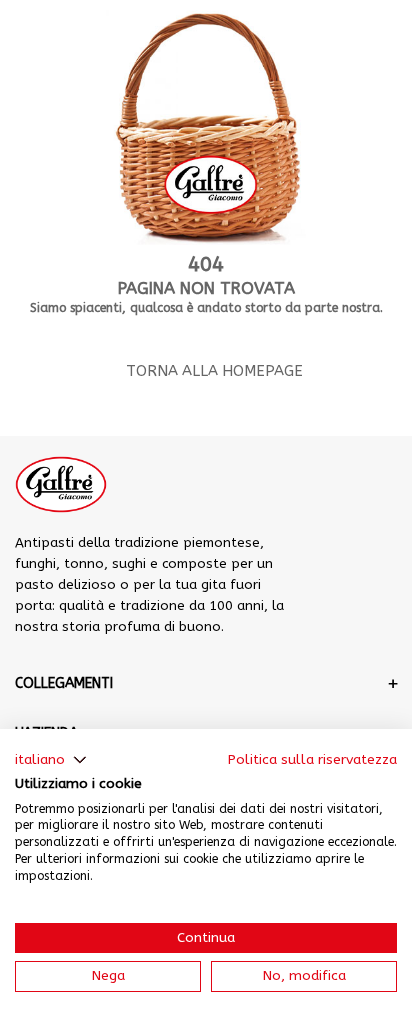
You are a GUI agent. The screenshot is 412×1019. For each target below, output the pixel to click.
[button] (51, 760)
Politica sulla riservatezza (312, 760)
